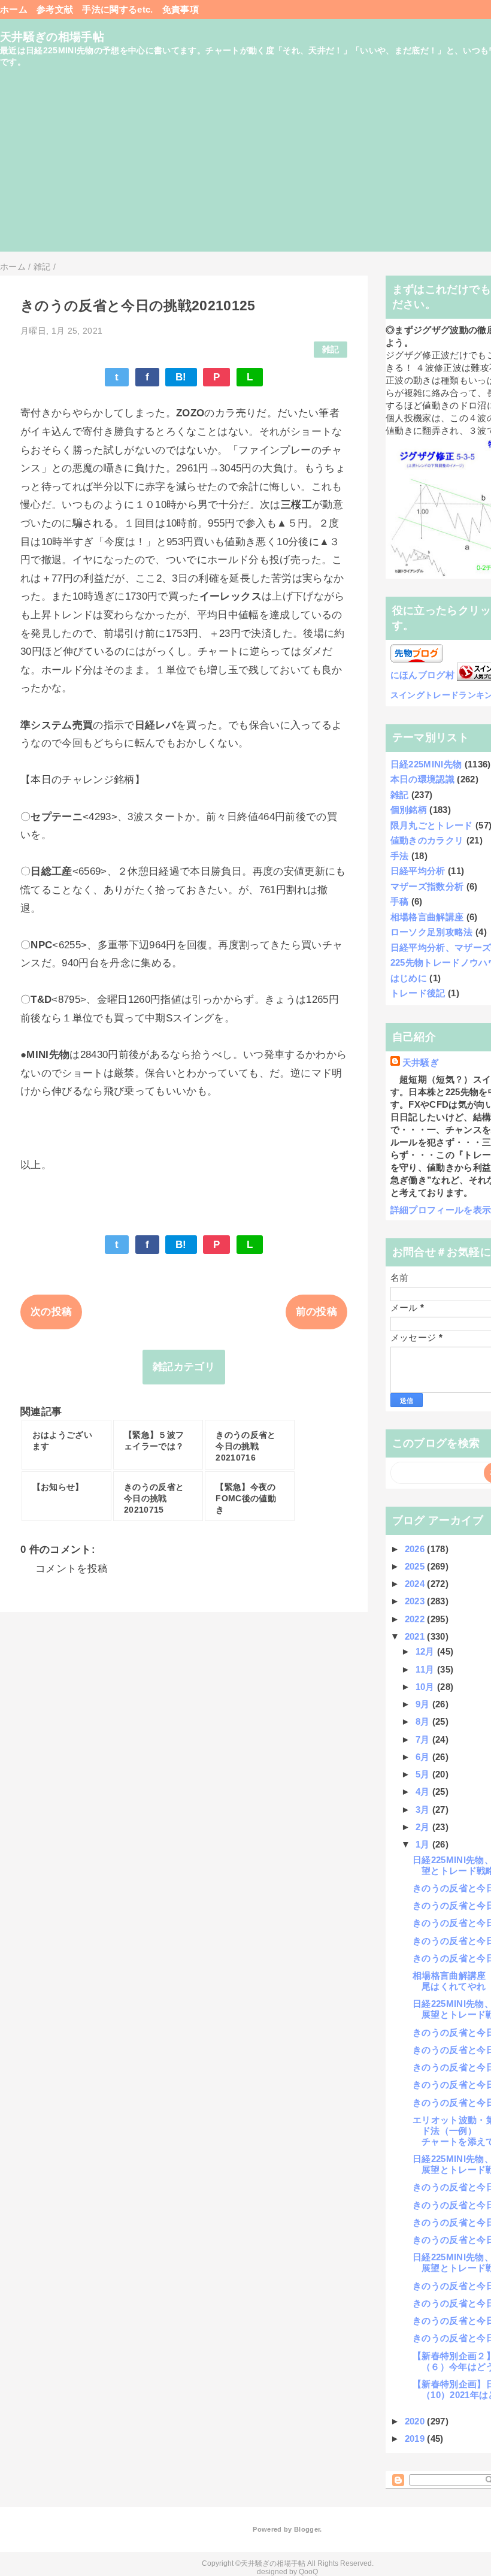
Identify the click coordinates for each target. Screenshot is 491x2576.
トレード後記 (418, 993)
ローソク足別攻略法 (432, 932)
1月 (424, 1844)
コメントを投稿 (72, 1569)
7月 (424, 1739)
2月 (424, 1827)
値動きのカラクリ (427, 840)
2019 (416, 2439)
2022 (416, 1619)
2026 (416, 1549)
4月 (424, 1792)
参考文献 (55, 9)
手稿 (400, 901)
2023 (416, 1601)
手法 (400, 856)
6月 (424, 1757)
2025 (416, 1566)
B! (181, 377)
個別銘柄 (409, 810)
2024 (416, 1584)
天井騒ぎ (421, 1062)
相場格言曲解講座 (427, 917)
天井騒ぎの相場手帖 (52, 37)
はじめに (409, 978)
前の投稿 (316, 1312)
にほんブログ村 (422, 675)
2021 (416, 1636)
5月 (424, 1774)
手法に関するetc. (117, 9)
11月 (426, 1669)
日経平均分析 (418, 871)
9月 (424, 1704)
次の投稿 (51, 1312)
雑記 (331, 350)
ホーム (14, 9)
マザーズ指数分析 (427, 886)
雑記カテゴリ (184, 1367)
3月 (424, 1809)
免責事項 (181, 9)
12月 (426, 1651)
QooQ (308, 2572)
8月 (424, 1721)
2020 (416, 2421)
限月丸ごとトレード (432, 825)
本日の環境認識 (422, 779)
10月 (426, 1687)
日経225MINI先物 (426, 764)
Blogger (307, 2529)
